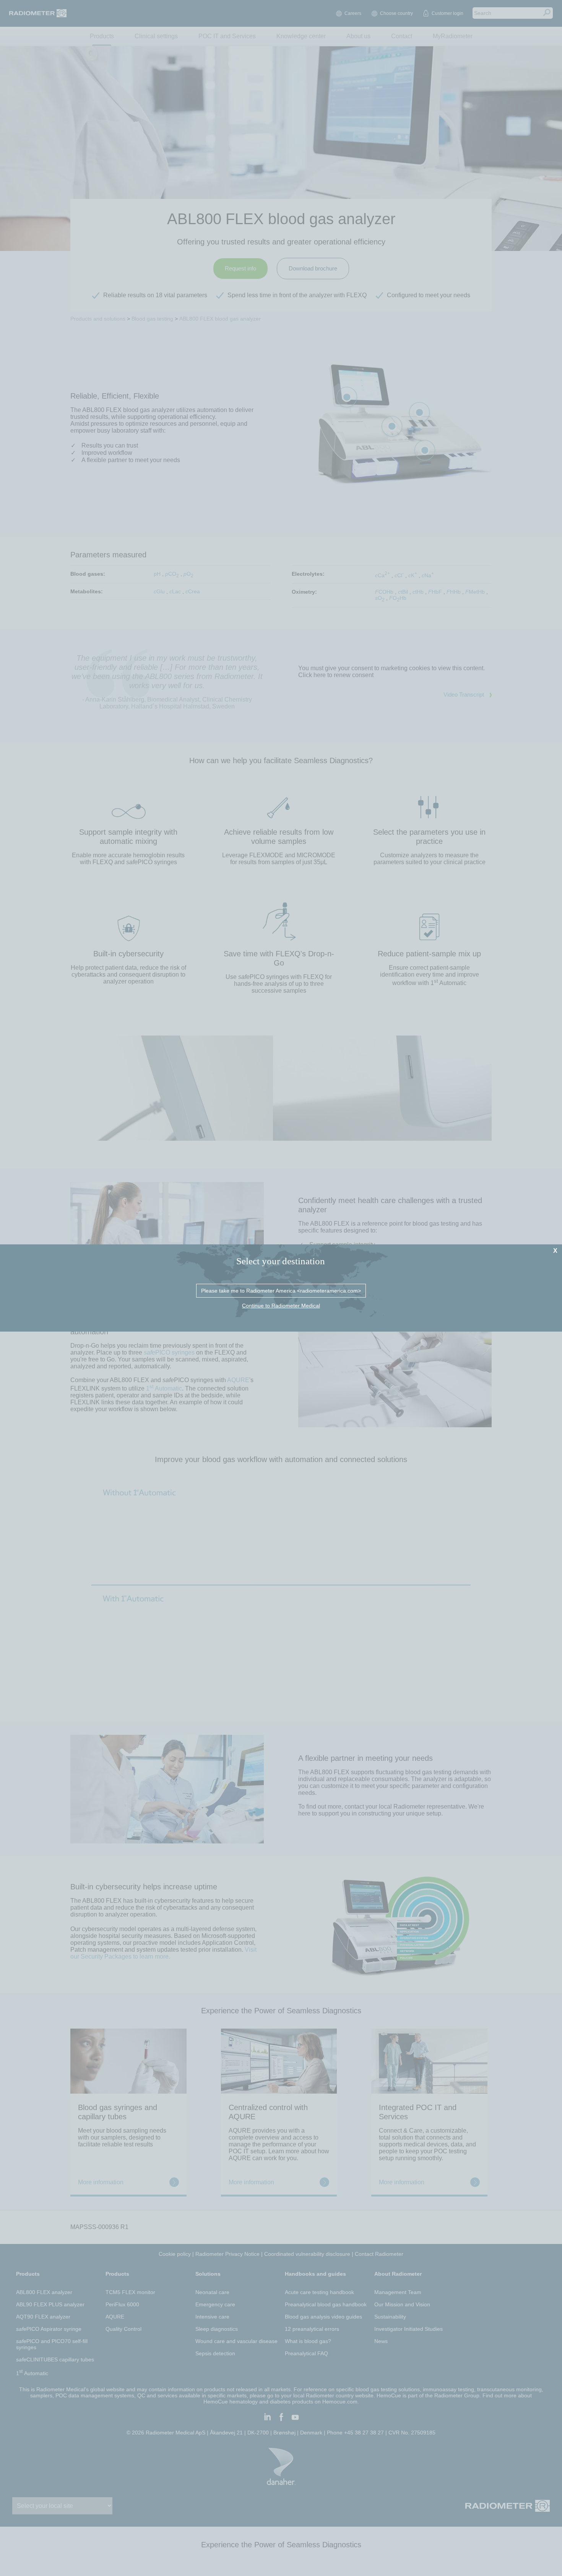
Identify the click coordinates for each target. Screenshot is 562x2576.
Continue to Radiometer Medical (281, 1306)
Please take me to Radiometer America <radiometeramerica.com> (281, 1291)
